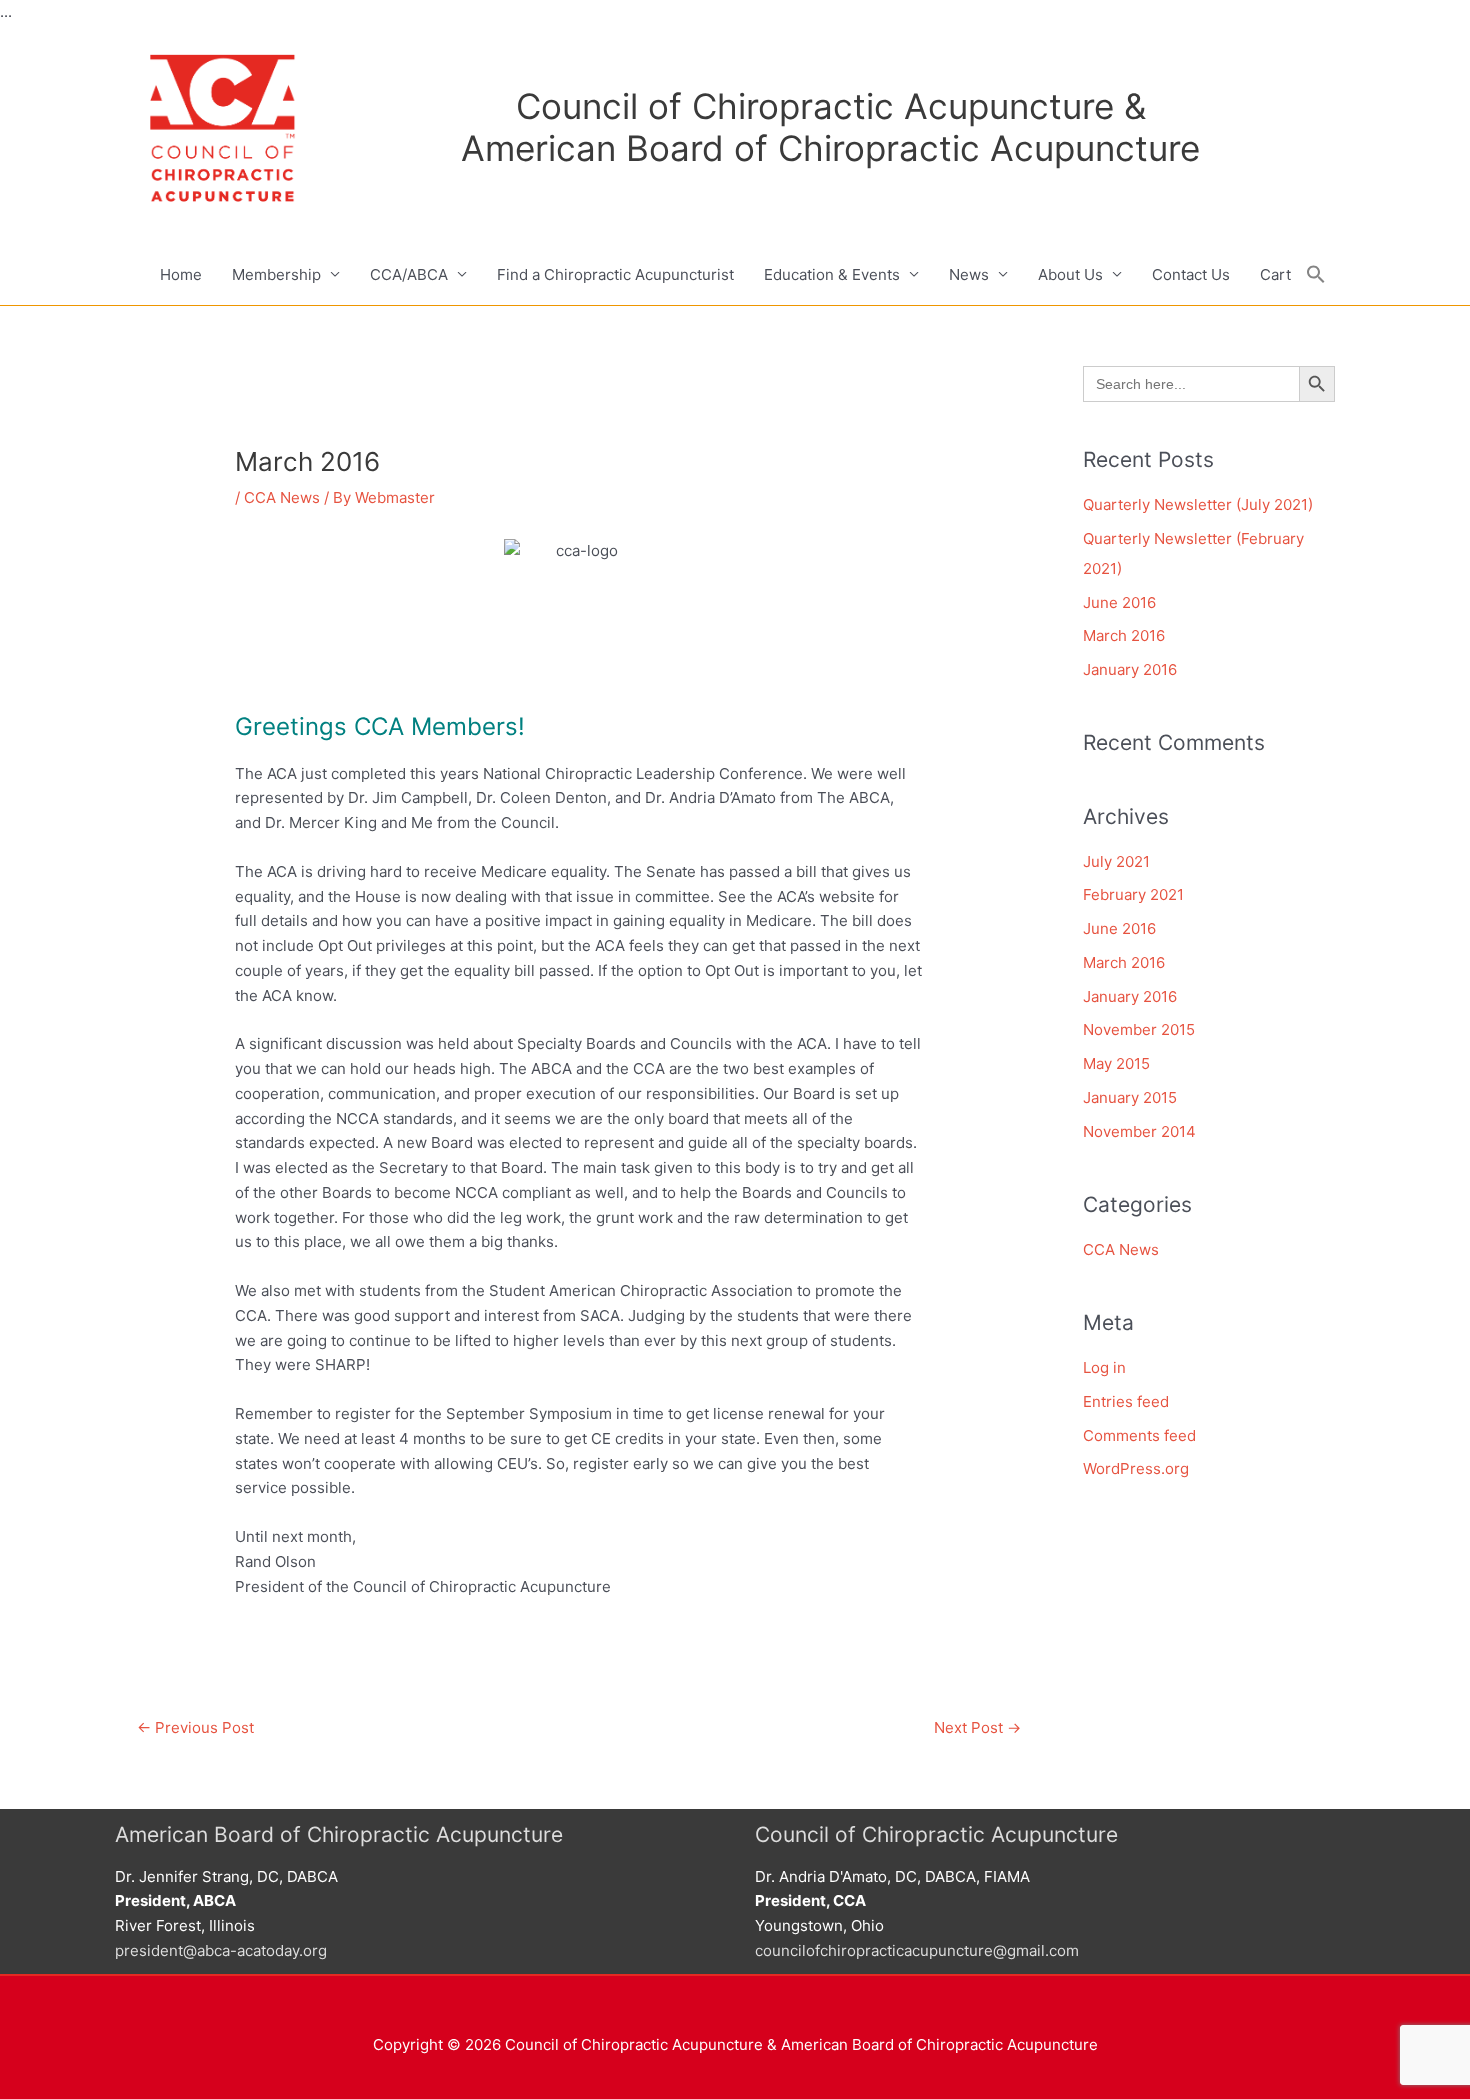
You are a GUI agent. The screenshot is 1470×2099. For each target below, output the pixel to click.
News (969, 274)
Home (181, 274)
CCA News (282, 497)
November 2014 (1139, 1131)
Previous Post (195, 1727)
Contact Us (1191, 274)
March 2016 (1124, 635)
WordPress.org (1136, 1468)
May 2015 (1116, 1063)
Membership (276, 274)
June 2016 (1119, 602)
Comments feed (1139, 1435)
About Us (1070, 274)
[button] (1316, 275)
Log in (1104, 1367)
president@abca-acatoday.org (221, 1950)
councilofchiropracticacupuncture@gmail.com (917, 1950)
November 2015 (1139, 1029)
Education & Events (832, 274)
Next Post (977, 1727)
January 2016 (1130, 669)
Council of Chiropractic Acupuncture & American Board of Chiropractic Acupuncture (830, 127)
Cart (1275, 274)
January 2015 (1130, 1097)
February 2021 (1133, 894)
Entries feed (1126, 1401)
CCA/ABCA (409, 274)
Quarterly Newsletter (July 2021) (1198, 504)
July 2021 (1116, 861)
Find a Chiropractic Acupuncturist (615, 274)
